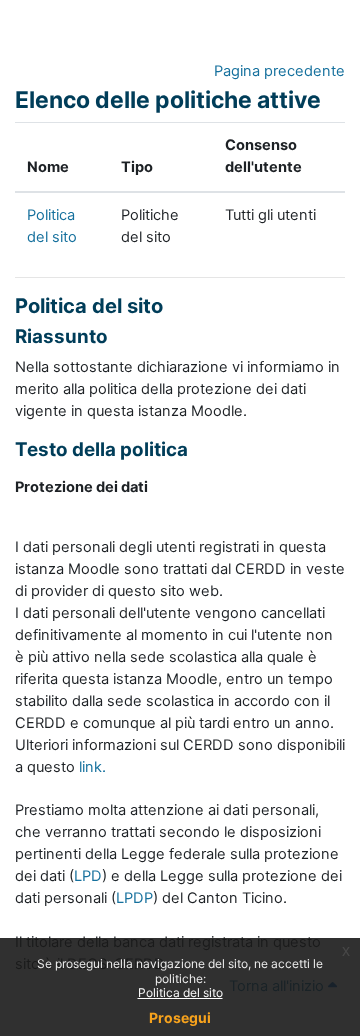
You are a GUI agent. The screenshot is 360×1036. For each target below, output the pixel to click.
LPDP (134, 898)
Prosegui (180, 1017)
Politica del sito (180, 992)
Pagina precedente (279, 71)
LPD (88, 876)
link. (92, 767)
